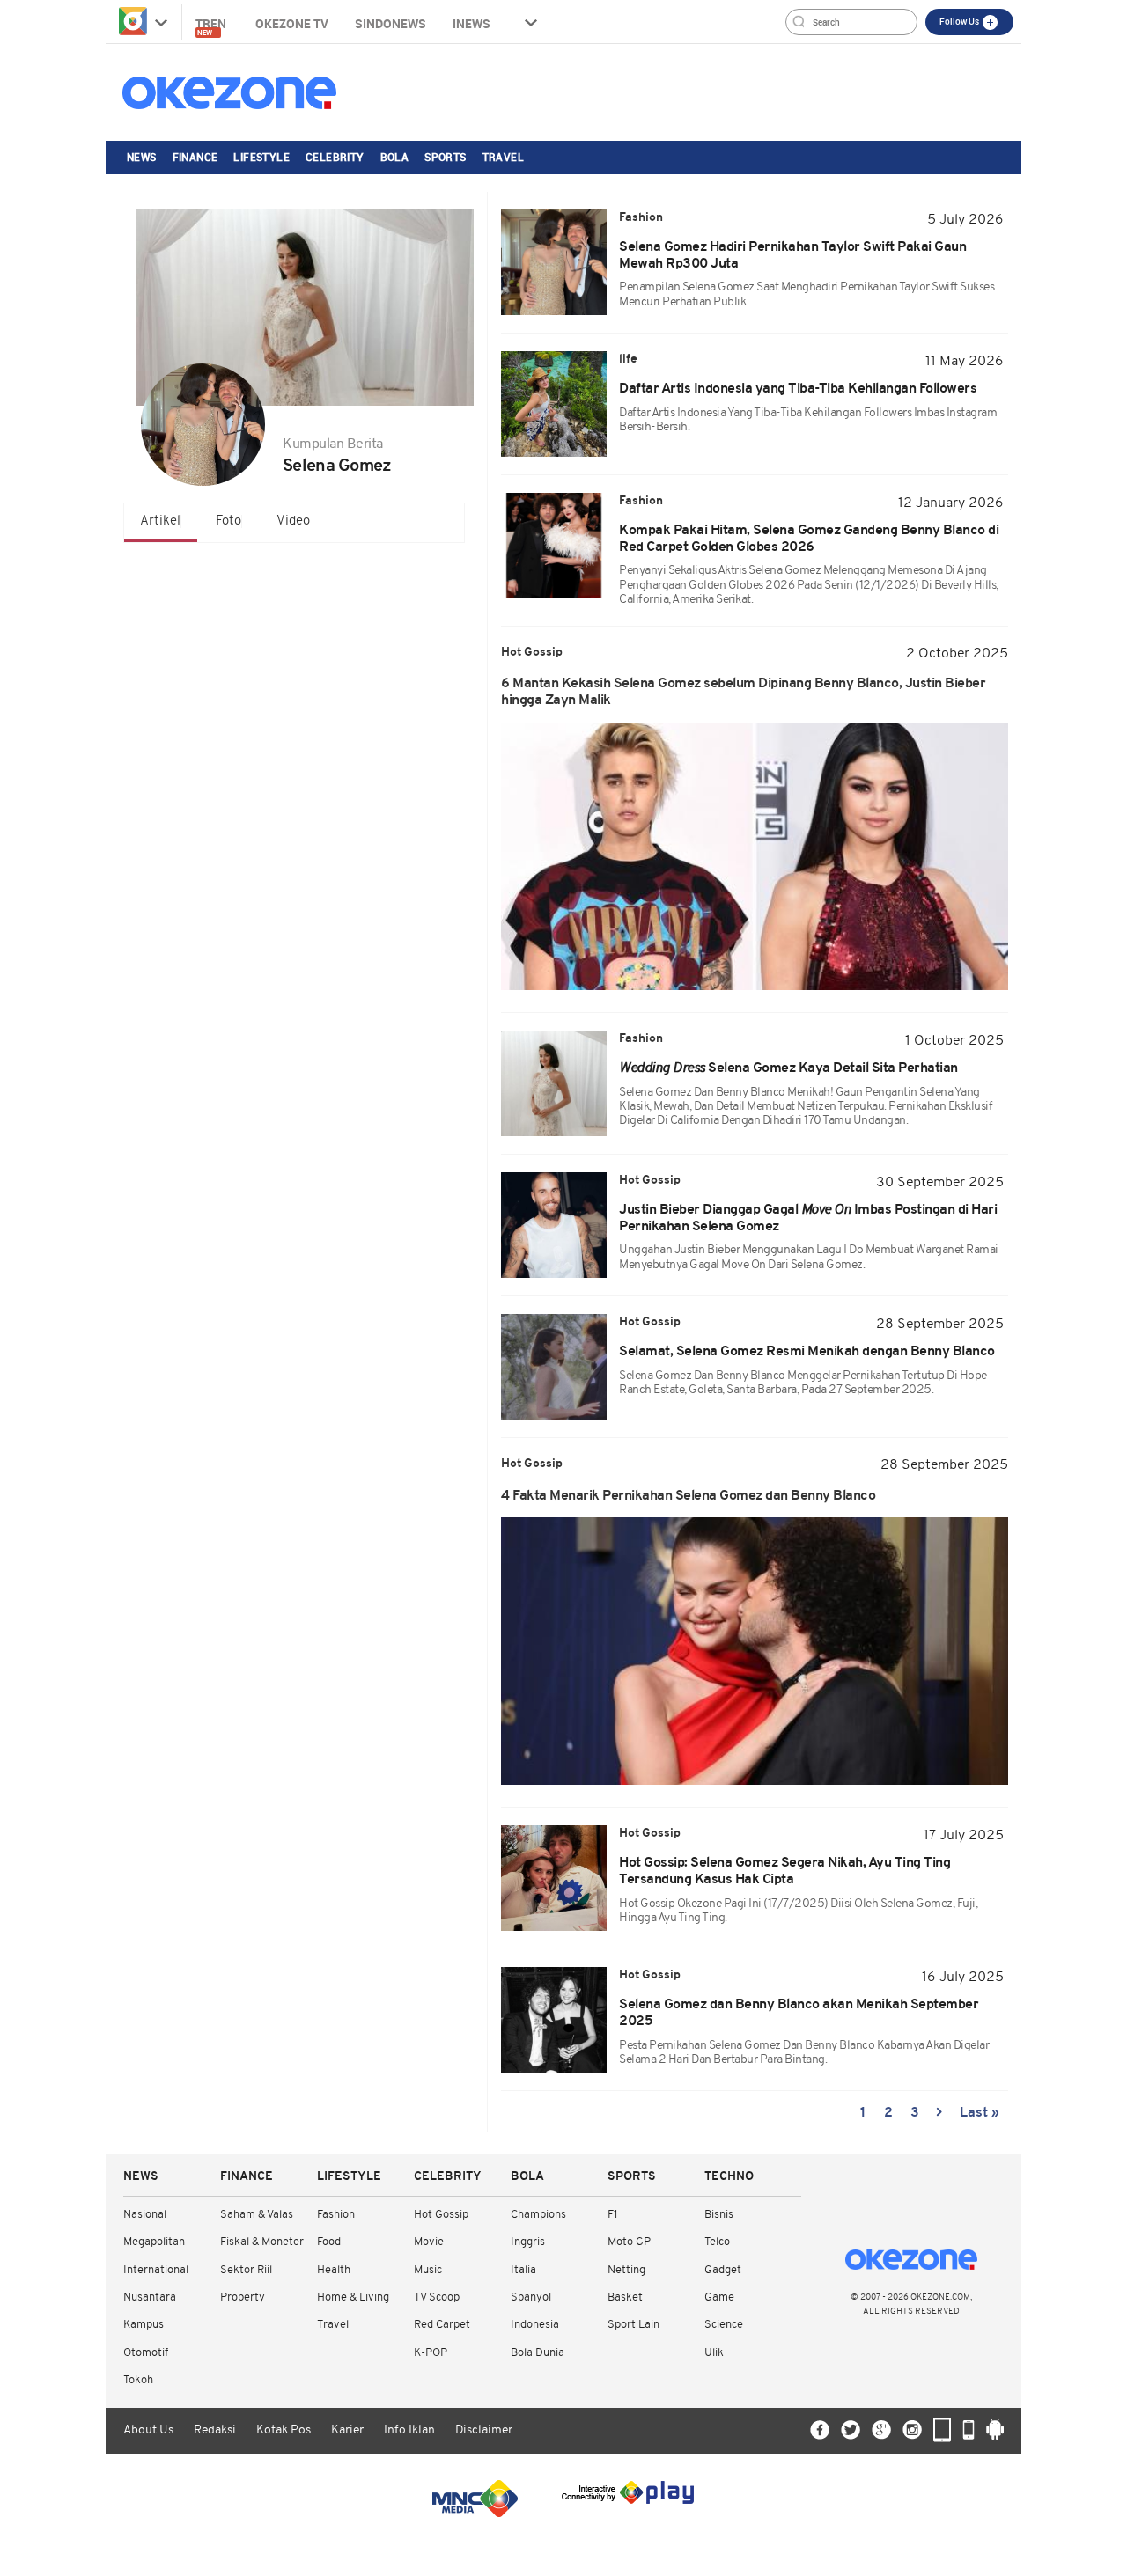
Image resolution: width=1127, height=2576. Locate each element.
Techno (729, 2177)
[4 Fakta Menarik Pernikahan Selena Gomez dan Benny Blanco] (755, 1651)
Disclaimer (484, 2430)
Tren (212, 26)
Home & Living (353, 2297)
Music (428, 2270)
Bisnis (719, 2215)
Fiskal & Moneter (262, 2242)
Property (243, 2297)
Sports (445, 157)
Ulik (714, 2353)
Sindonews (390, 23)
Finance (195, 157)
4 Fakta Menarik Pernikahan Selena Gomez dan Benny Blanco (688, 1496)
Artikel (160, 521)
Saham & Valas (257, 2215)
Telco (717, 2242)
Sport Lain (633, 2325)
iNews (471, 23)
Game (719, 2297)
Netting (626, 2270)
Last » (980, 2113)
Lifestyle (261, 157)
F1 (612, 2215)
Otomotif (146, 2353)
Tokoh (138, 2380)
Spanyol (531, 2297)
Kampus (144, 2325)
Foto (228, 521)
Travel (503, 157)
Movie (429, 2242)
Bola (395, 157)
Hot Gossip (441, 2215)
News (142, 157)
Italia (523, 2270)
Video (293, 521)
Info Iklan (409, 2430)
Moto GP (629, 2242)
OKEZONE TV (292, 23)
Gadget (723, 2270)
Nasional (145, 2215)
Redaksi (215, 2430)
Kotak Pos (284, 2430)
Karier (347, 2430)
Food (329, 2242)
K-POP (431, 2353)
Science (724, 2325)
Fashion (336, 2215)
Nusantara (150, 2297)
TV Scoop (437, 2297)
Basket (625, 2297)
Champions (538, 2215)
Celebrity (335, 157)
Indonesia (535, 2325)
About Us (148, 2430)
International (156, 2270)
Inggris (528, 2242)
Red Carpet (442, 2325)
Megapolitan (154, 2242)
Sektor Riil (246, 2270)
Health (334, 2270)
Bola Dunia (538, 2353)
